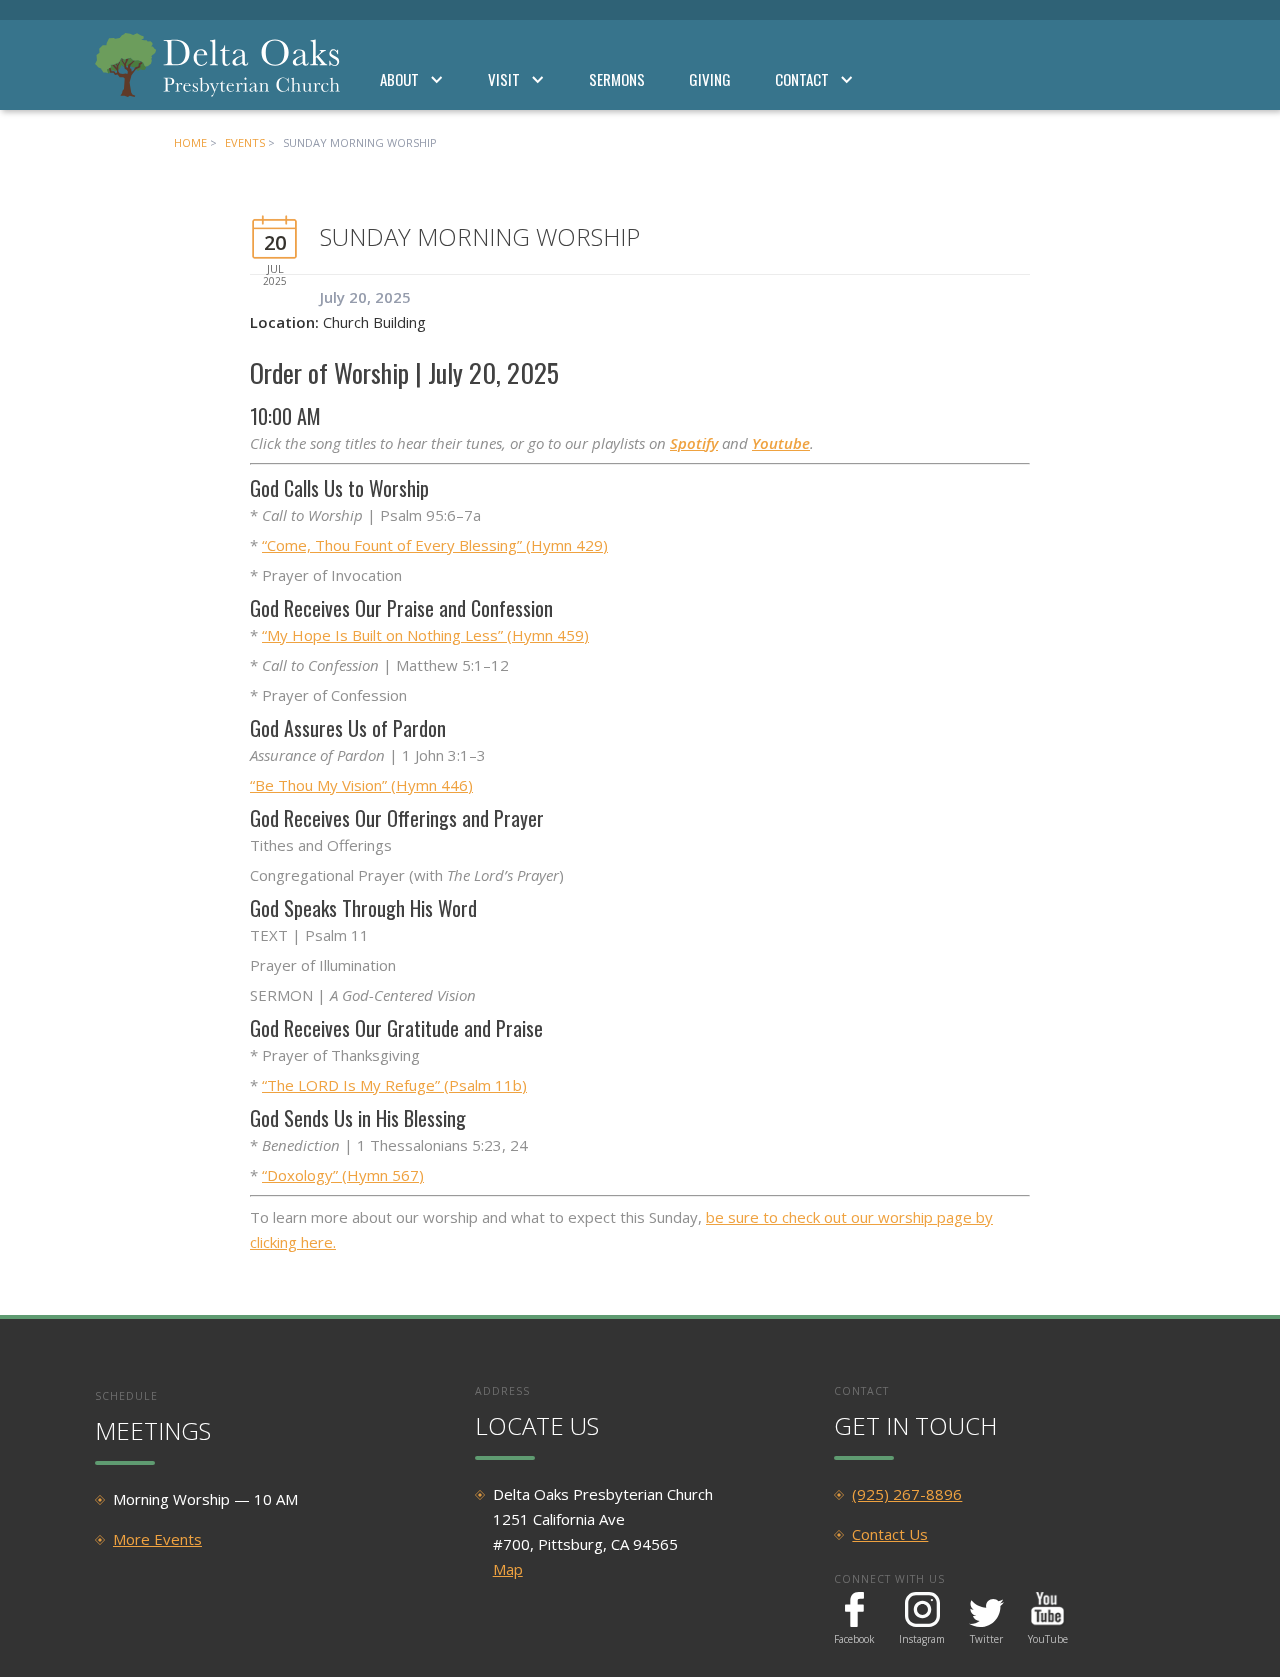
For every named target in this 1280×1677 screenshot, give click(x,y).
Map (508, 1569)
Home (190, 142)
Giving (710, 79)
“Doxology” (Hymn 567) (343, 1175)
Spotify (694, 443)
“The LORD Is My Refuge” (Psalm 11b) (394, 1085)
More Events (157, 1539)
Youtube (781, 443)
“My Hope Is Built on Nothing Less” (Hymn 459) (425, 635)
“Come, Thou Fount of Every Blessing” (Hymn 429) (435, 545)
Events (245, 142)
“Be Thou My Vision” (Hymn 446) (361, 785)
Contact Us (890, 1534)
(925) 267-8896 (907, 1494)
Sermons (617, 79)
